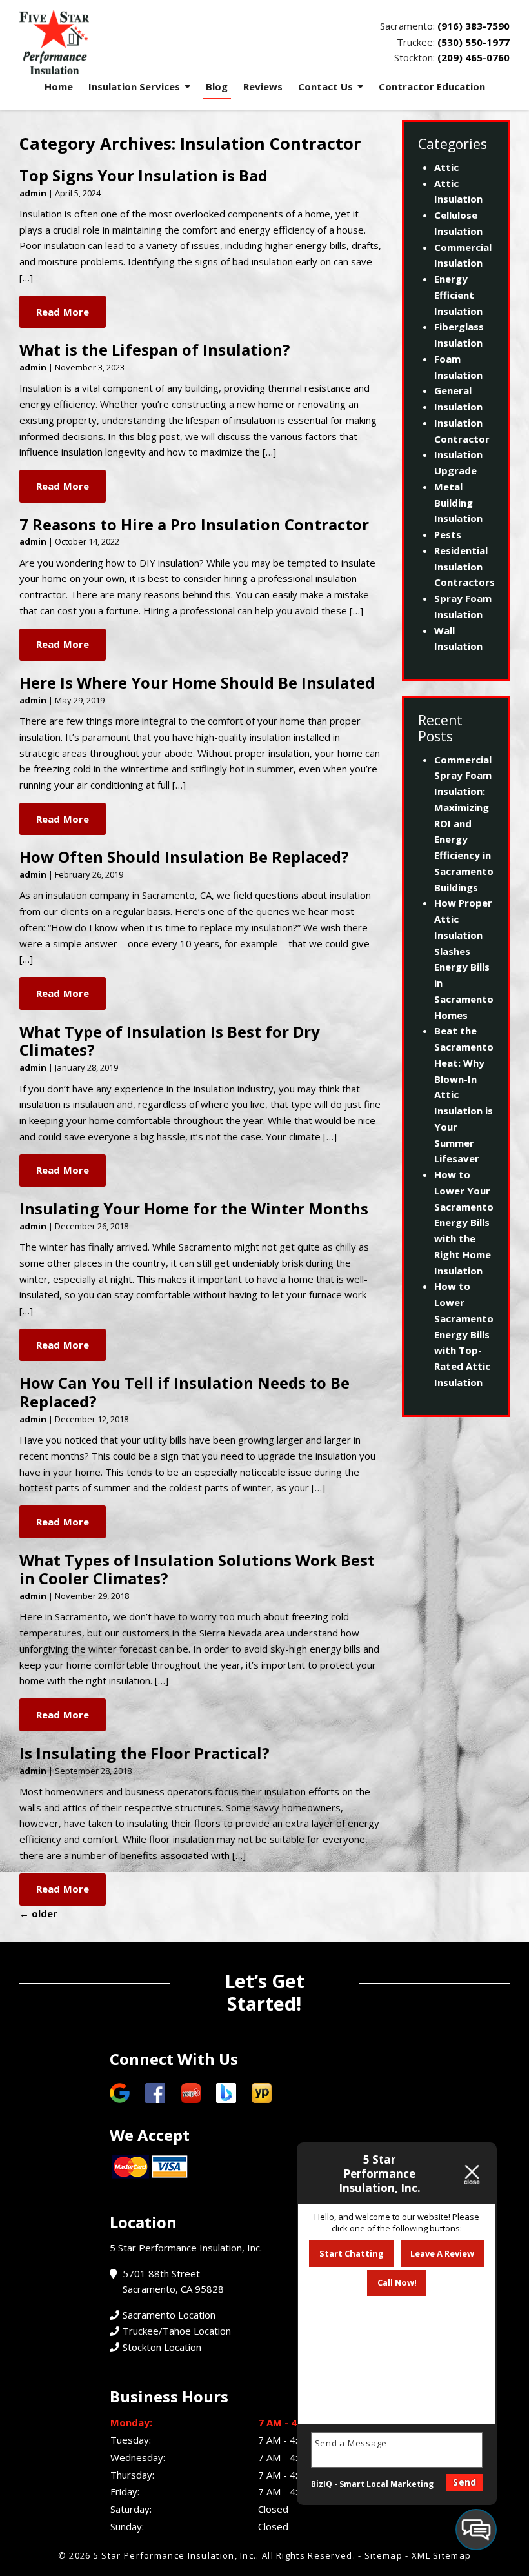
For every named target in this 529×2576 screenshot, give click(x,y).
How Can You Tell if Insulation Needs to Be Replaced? (185, 1392)
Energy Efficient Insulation (458, 295)
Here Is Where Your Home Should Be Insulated (197, 682)
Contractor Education (432, 86)
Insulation (458, 407)
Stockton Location (162, 2347)
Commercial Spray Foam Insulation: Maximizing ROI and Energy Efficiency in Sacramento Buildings (464, 823)
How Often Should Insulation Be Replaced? (184, 857)
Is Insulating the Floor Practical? (145, 1753)
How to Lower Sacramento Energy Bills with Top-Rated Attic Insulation (464, 1334)
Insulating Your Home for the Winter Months (194, 1208)
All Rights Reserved (307, 2555)
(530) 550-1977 (474, 42)
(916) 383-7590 (474, 26)
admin (33, 193)
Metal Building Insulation (458, 503)
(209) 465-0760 (474, 57)
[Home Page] (137, 42)
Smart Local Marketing (386, 2484)
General (453, 390)
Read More (63, 312)
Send (464, 2482)
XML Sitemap (441, 2555)
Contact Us (325, 86)
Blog (217, 86)
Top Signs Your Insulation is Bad (144, 175)
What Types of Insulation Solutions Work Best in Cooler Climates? (197, 1569)
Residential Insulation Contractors (464, 567)
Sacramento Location (169, 2315)
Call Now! (397, 2282)
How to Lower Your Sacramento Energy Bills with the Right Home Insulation (464, 1223)
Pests (448, 534)
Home (59, 86)
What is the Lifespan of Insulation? (155, 349)
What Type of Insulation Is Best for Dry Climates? (170, 1041)
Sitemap (384, 2555)
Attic (446, 167)
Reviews (263, 86)
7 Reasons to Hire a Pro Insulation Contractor (194, 524)
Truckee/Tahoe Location (177, 2331)
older (38, 1913)
